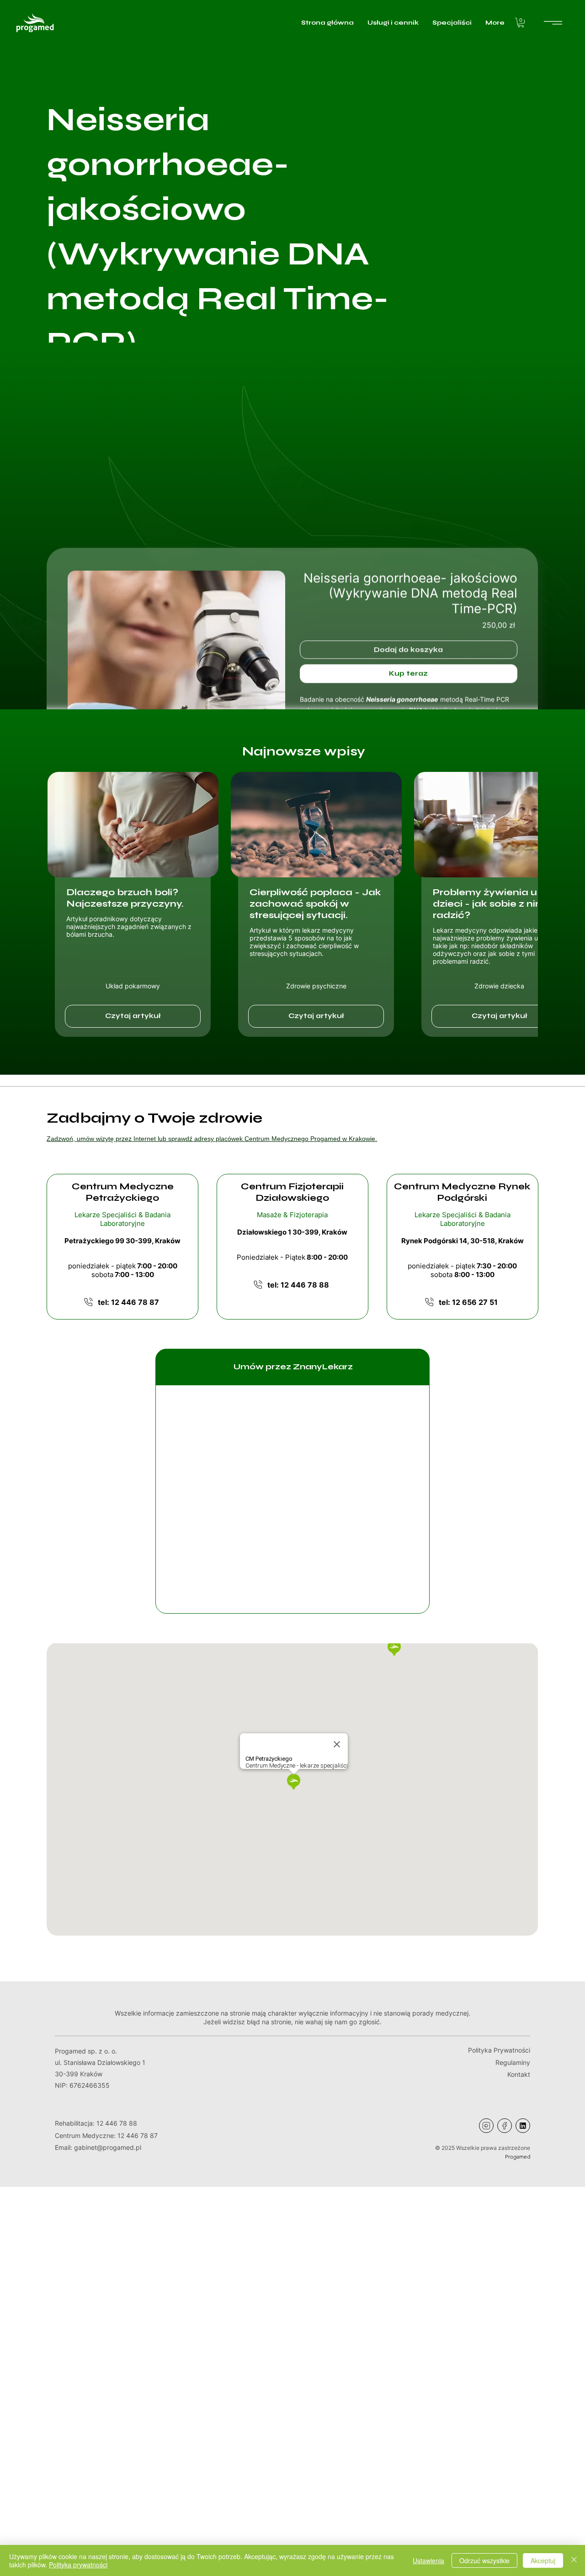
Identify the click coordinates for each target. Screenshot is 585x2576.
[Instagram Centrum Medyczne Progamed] (486, 2126)
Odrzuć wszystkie (484, 2560)
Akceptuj (543, 2560)
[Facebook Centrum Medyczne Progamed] (505, 2126)
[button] (521, 23)
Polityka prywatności (78, 2565)
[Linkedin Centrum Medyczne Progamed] (523, 2126)
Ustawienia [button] (428, 2560)
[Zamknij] (574, 2560)
